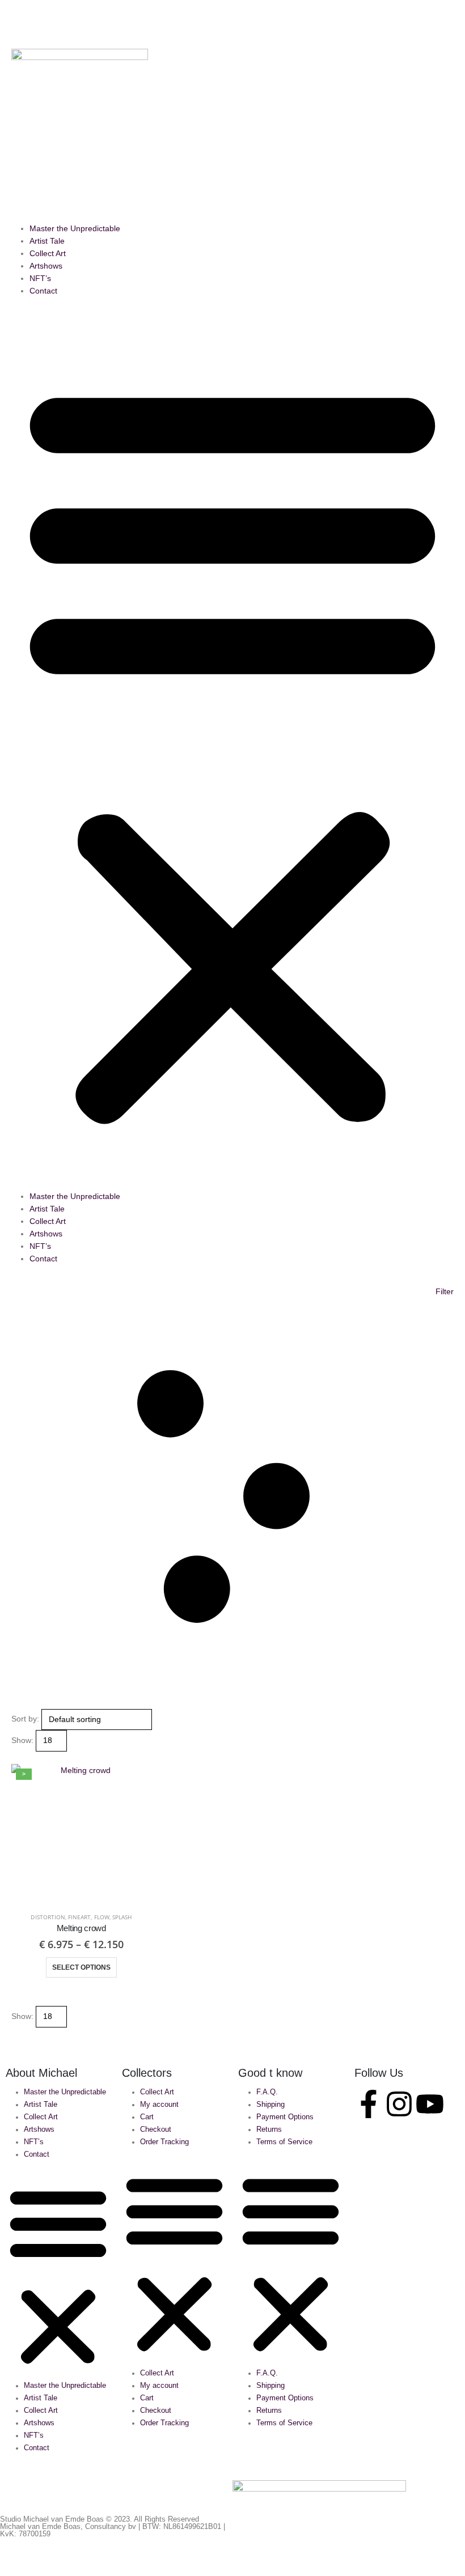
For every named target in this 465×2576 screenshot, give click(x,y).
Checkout (156, 2129)
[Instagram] (399, 2104)
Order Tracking (164, 2142)
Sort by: (25, 1719)
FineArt (79, 1917)
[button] (170, 16)
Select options (81, 1967)
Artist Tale (47, 241)
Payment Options (285, 2117)
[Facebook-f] (369, 2104)
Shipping (270, 2105)
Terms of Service (284, 2142)
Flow (102, 1917)
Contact (43, 291)
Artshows (46, 266)
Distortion (48, 1917)
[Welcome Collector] (181, 53)
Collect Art (48, 253)
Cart (147, 2117)
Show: (22, 1740)
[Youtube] (430, 2104)
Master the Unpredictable (75, 228)
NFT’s (40, 278)
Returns (269, 2129)
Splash (122, 1917)
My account (159, 2105)
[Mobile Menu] (18, 23)
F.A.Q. (267, 2092)
